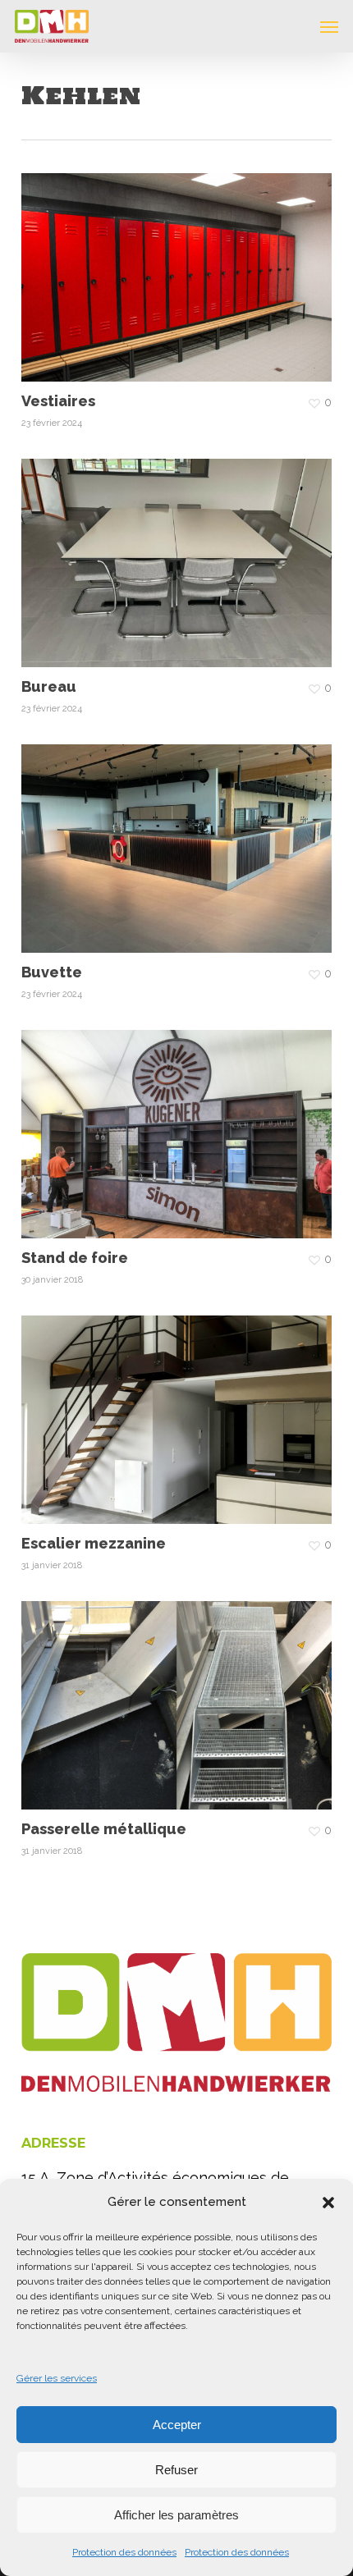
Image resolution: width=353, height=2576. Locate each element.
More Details (181, 265)
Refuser (176, 2470)
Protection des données (124, 2552)
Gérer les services (57, 2378)
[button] (328, 2203)
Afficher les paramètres (176, 2515)
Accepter (177, 2425)
